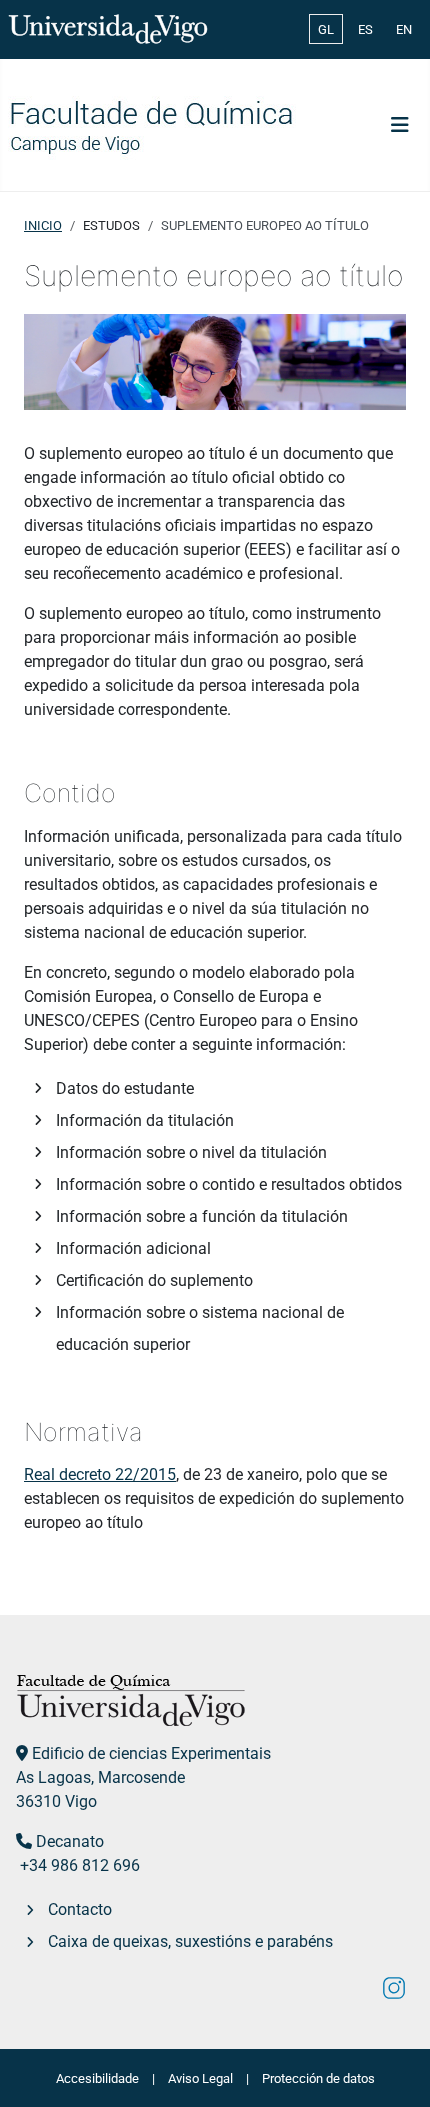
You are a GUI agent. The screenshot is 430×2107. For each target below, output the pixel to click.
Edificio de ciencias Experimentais (151, 1753)
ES (365, 29)
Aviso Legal (200, 2078)
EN (404, 29)
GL (326, 29)
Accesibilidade (97, 2078)
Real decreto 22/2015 (100, 1474)
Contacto (80, 1909)
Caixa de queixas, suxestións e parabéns (190, 1941)
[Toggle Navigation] (400, 125)
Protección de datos (318, 2078)
